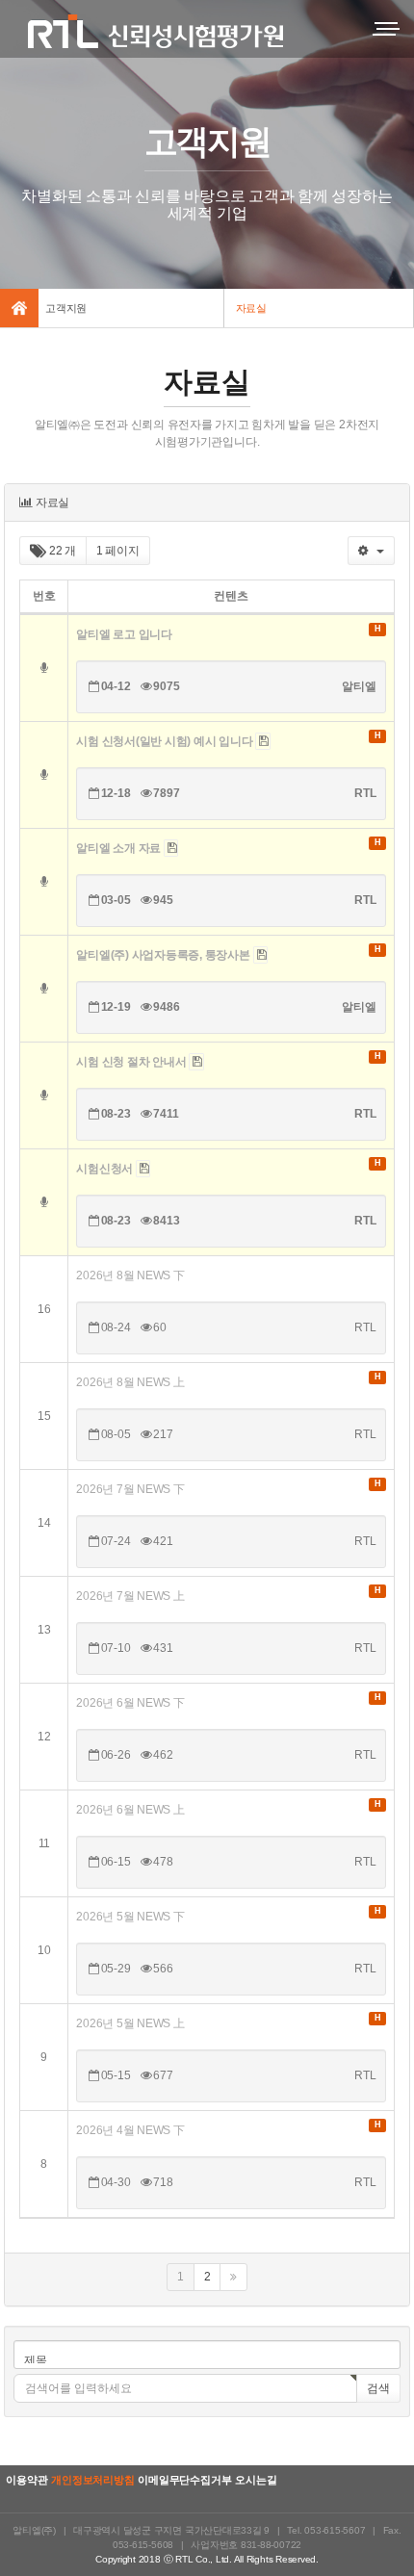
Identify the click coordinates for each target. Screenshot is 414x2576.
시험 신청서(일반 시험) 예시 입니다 (166, 741)
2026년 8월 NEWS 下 (130, 1275)
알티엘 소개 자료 (120, 848)
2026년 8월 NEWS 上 (130, 1382)
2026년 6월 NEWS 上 (130, 1810)
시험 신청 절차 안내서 (132, 1062)
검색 (378, 2388)
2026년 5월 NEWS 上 (130, 2023)
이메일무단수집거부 (184, 2480)
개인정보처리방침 (92, 2480)
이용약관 (26, 2480)
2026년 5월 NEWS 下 (130, 1917)
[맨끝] (233, 2277)
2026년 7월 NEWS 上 (130, 1596)
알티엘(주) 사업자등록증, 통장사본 (164, 955)
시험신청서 (106, 1169)
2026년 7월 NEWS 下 (130, 1489)
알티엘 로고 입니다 (124, 634)
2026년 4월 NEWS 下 (130, 2130)
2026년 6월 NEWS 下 (130, 1703)
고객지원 (66, 308)
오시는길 (256, 2480)
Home (19, 308)
